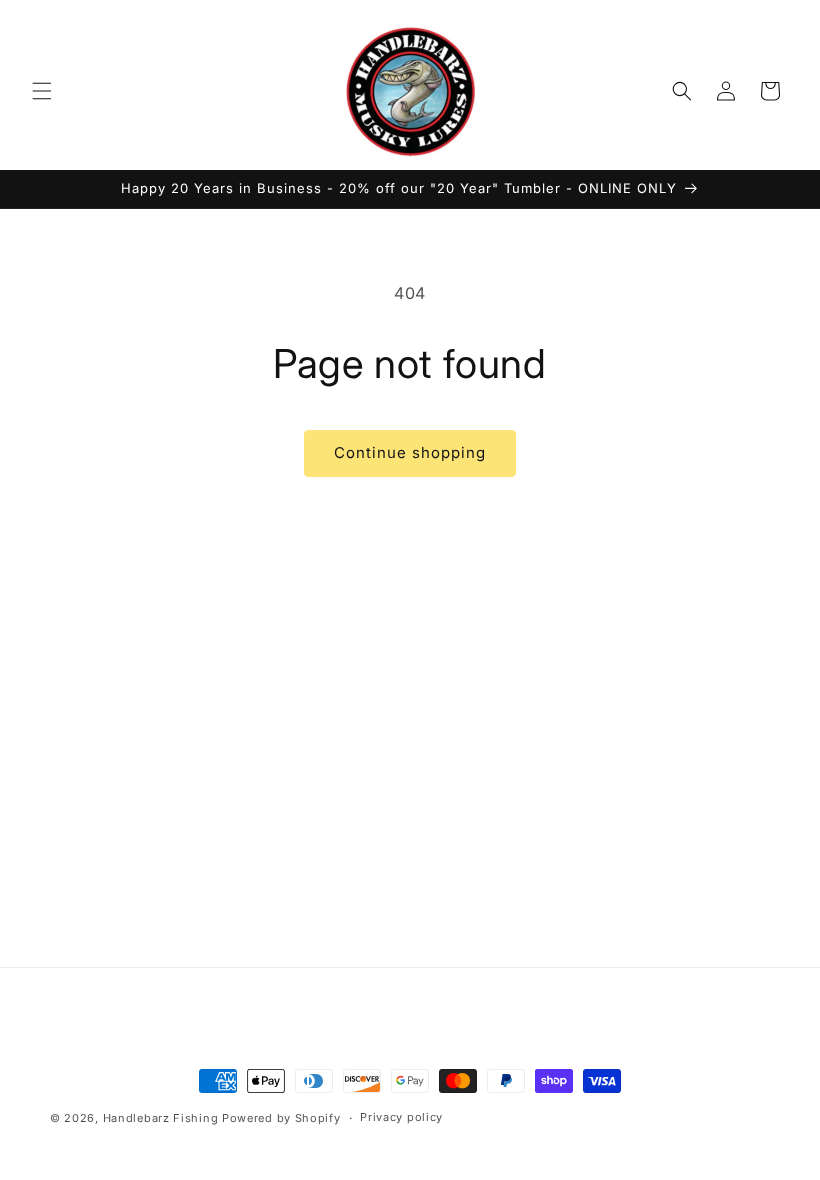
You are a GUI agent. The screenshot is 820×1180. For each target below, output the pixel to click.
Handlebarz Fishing (162, 1118)
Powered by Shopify (281, 1118)
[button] (42, 91)
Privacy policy (401, 1117)
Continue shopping (410, 452)
